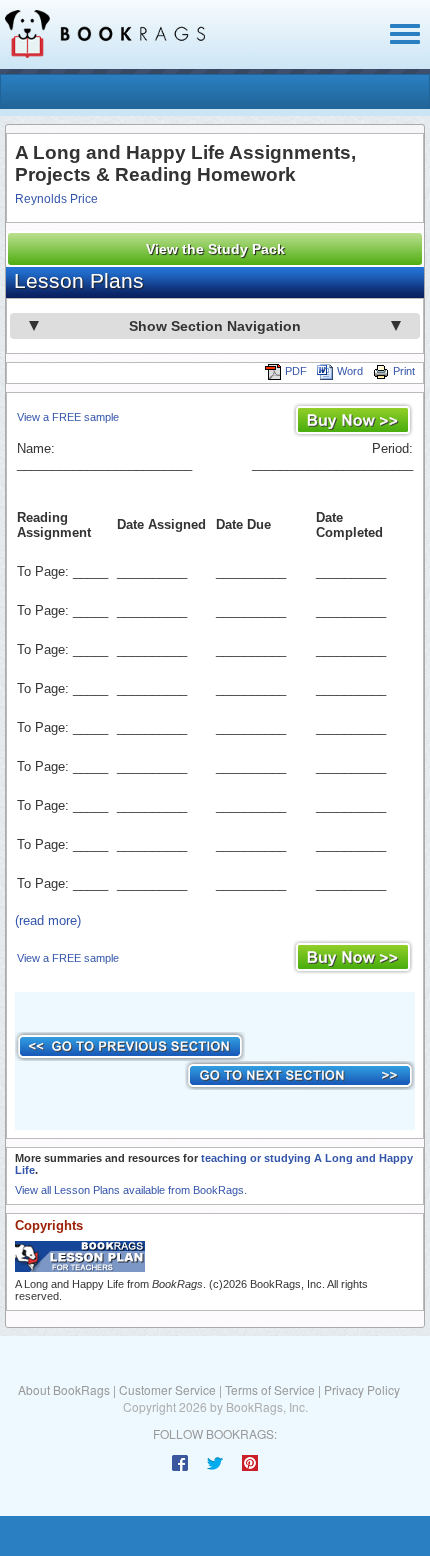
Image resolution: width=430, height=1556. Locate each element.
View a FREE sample (68, 417)
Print (404, 371)
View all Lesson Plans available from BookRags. (131, 1190)
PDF (296, 371)
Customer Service (167, 1389)
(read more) (48, 920)
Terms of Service (270, 1389)
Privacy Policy (362, 1389)
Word (350, 371)
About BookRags (64, 1389)
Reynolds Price (56, 199)
